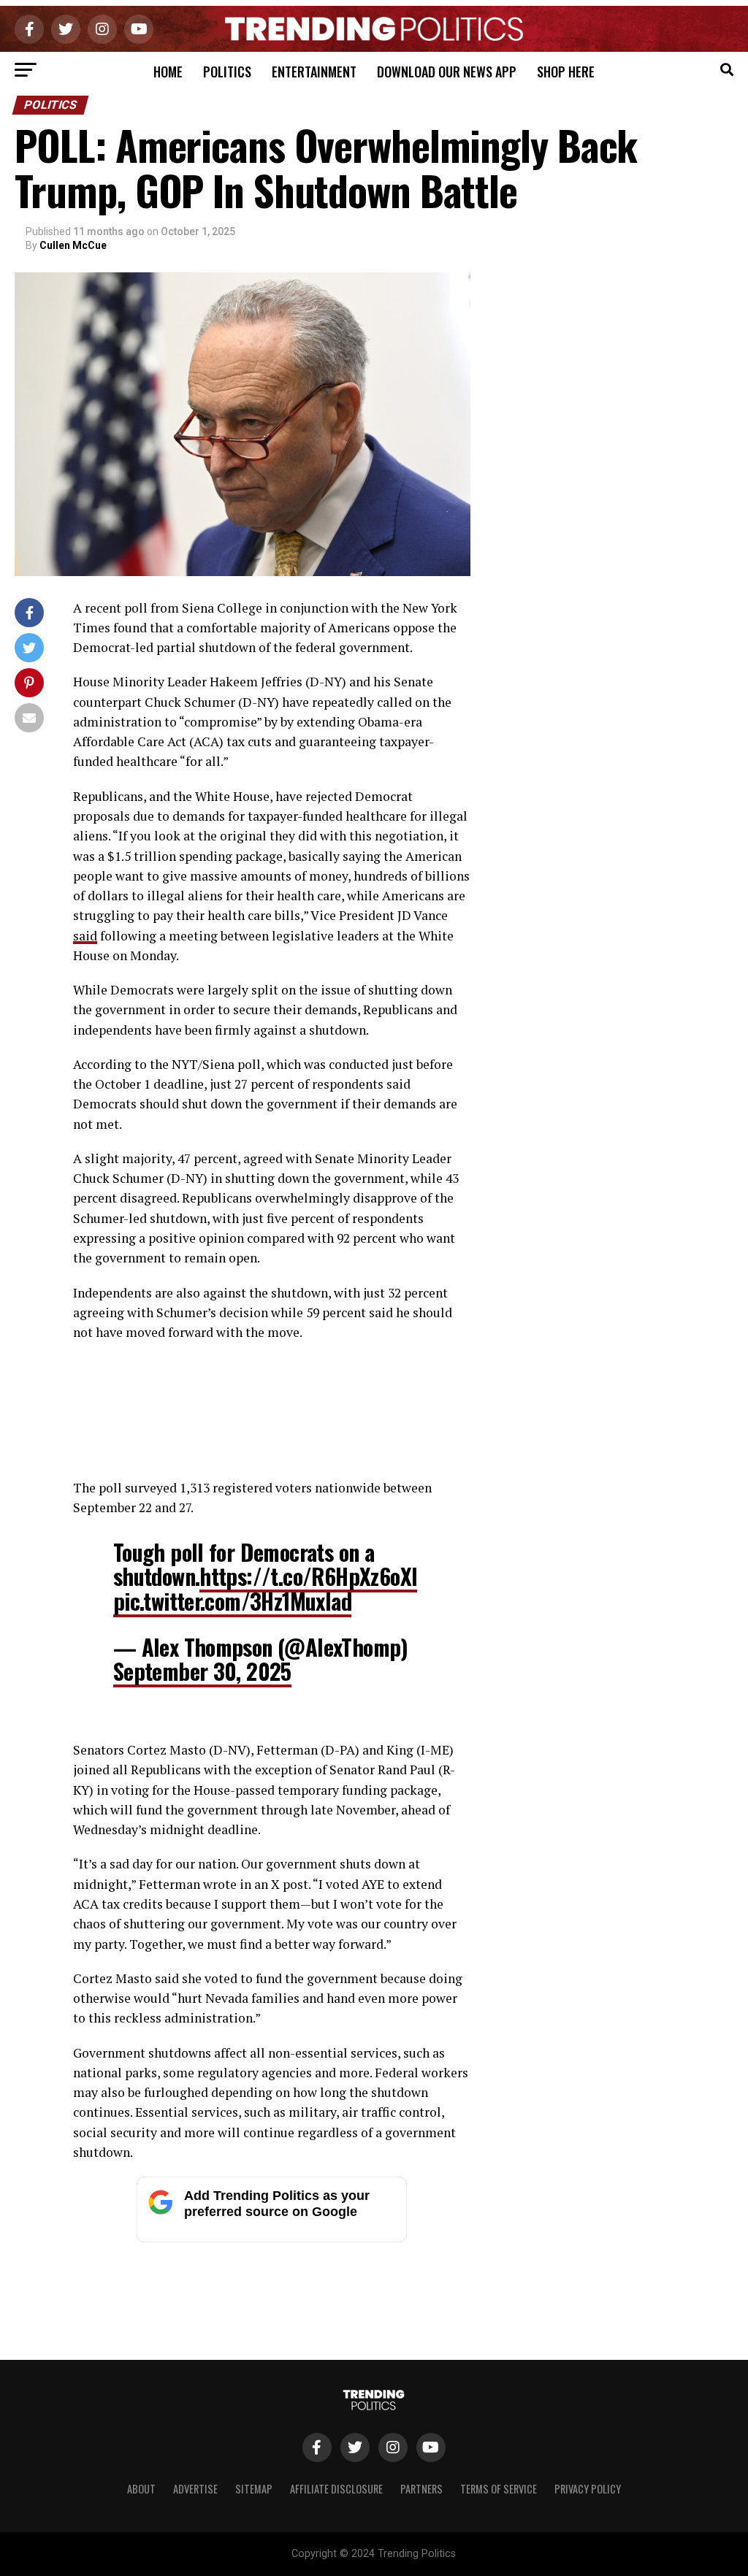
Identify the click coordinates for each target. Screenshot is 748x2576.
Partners (421, 2489)
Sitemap (254, 2489)
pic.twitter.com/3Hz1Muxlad (232, 1601)
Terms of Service (499, 2489)
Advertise (195, 2489)
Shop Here (566, 72)
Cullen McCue (73, 245)
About (141, 2489)
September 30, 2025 (202, 1671)
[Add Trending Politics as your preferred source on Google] (272, 2238)
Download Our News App (447, 72)
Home (168, 72)
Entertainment (314, 72)
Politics (227, 72)
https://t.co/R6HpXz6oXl (308, 1576)
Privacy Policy (588, 2489)
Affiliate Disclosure (336, 2489)
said (85, 936)
